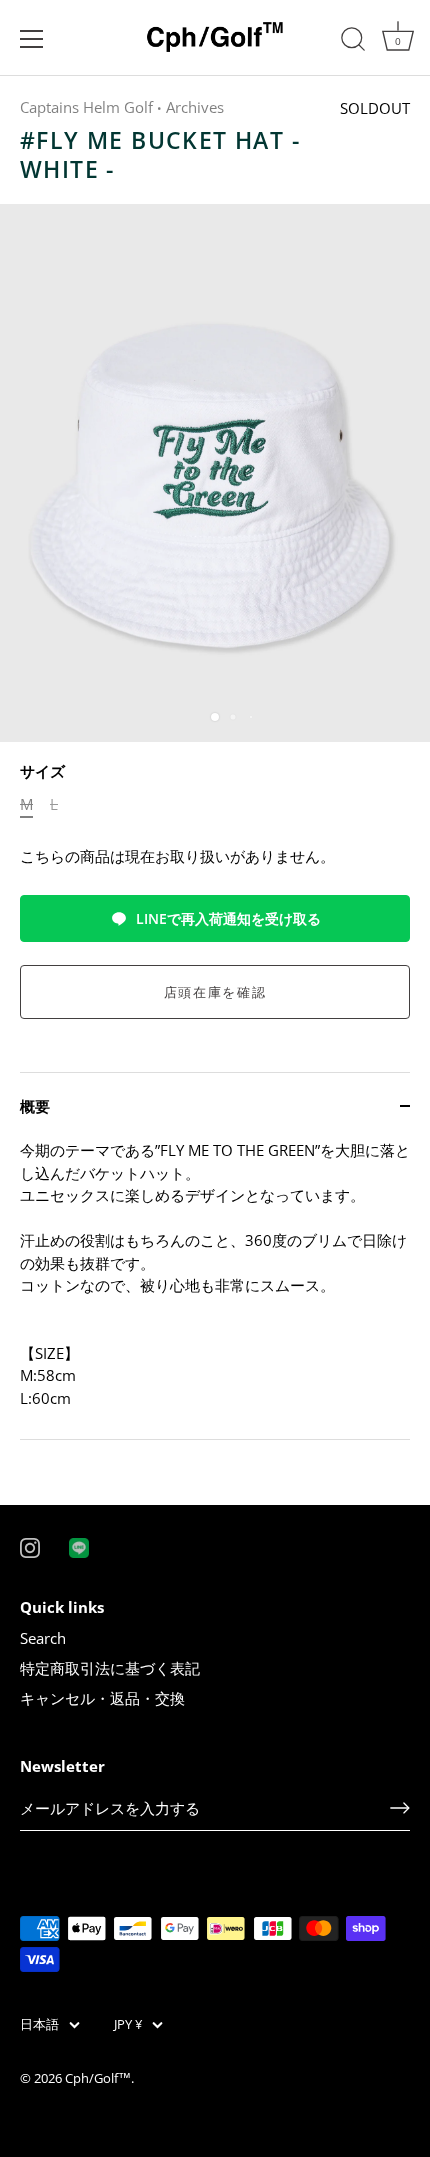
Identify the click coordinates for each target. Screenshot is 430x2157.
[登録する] (400, 1808)
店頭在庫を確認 (215, 992)
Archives (195, 107)
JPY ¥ (128, 2025)
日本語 (39, 2025)
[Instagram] (30, 1546)
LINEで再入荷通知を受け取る (228, 918)
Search (43, 1638)
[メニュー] (32, 39)
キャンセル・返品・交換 (102, 1698)
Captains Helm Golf (86, 107)
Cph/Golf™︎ (98, 2078)
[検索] (353, 42)
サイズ (42, 771)
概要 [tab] (35, 1106)
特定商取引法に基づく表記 (110, 1668)
